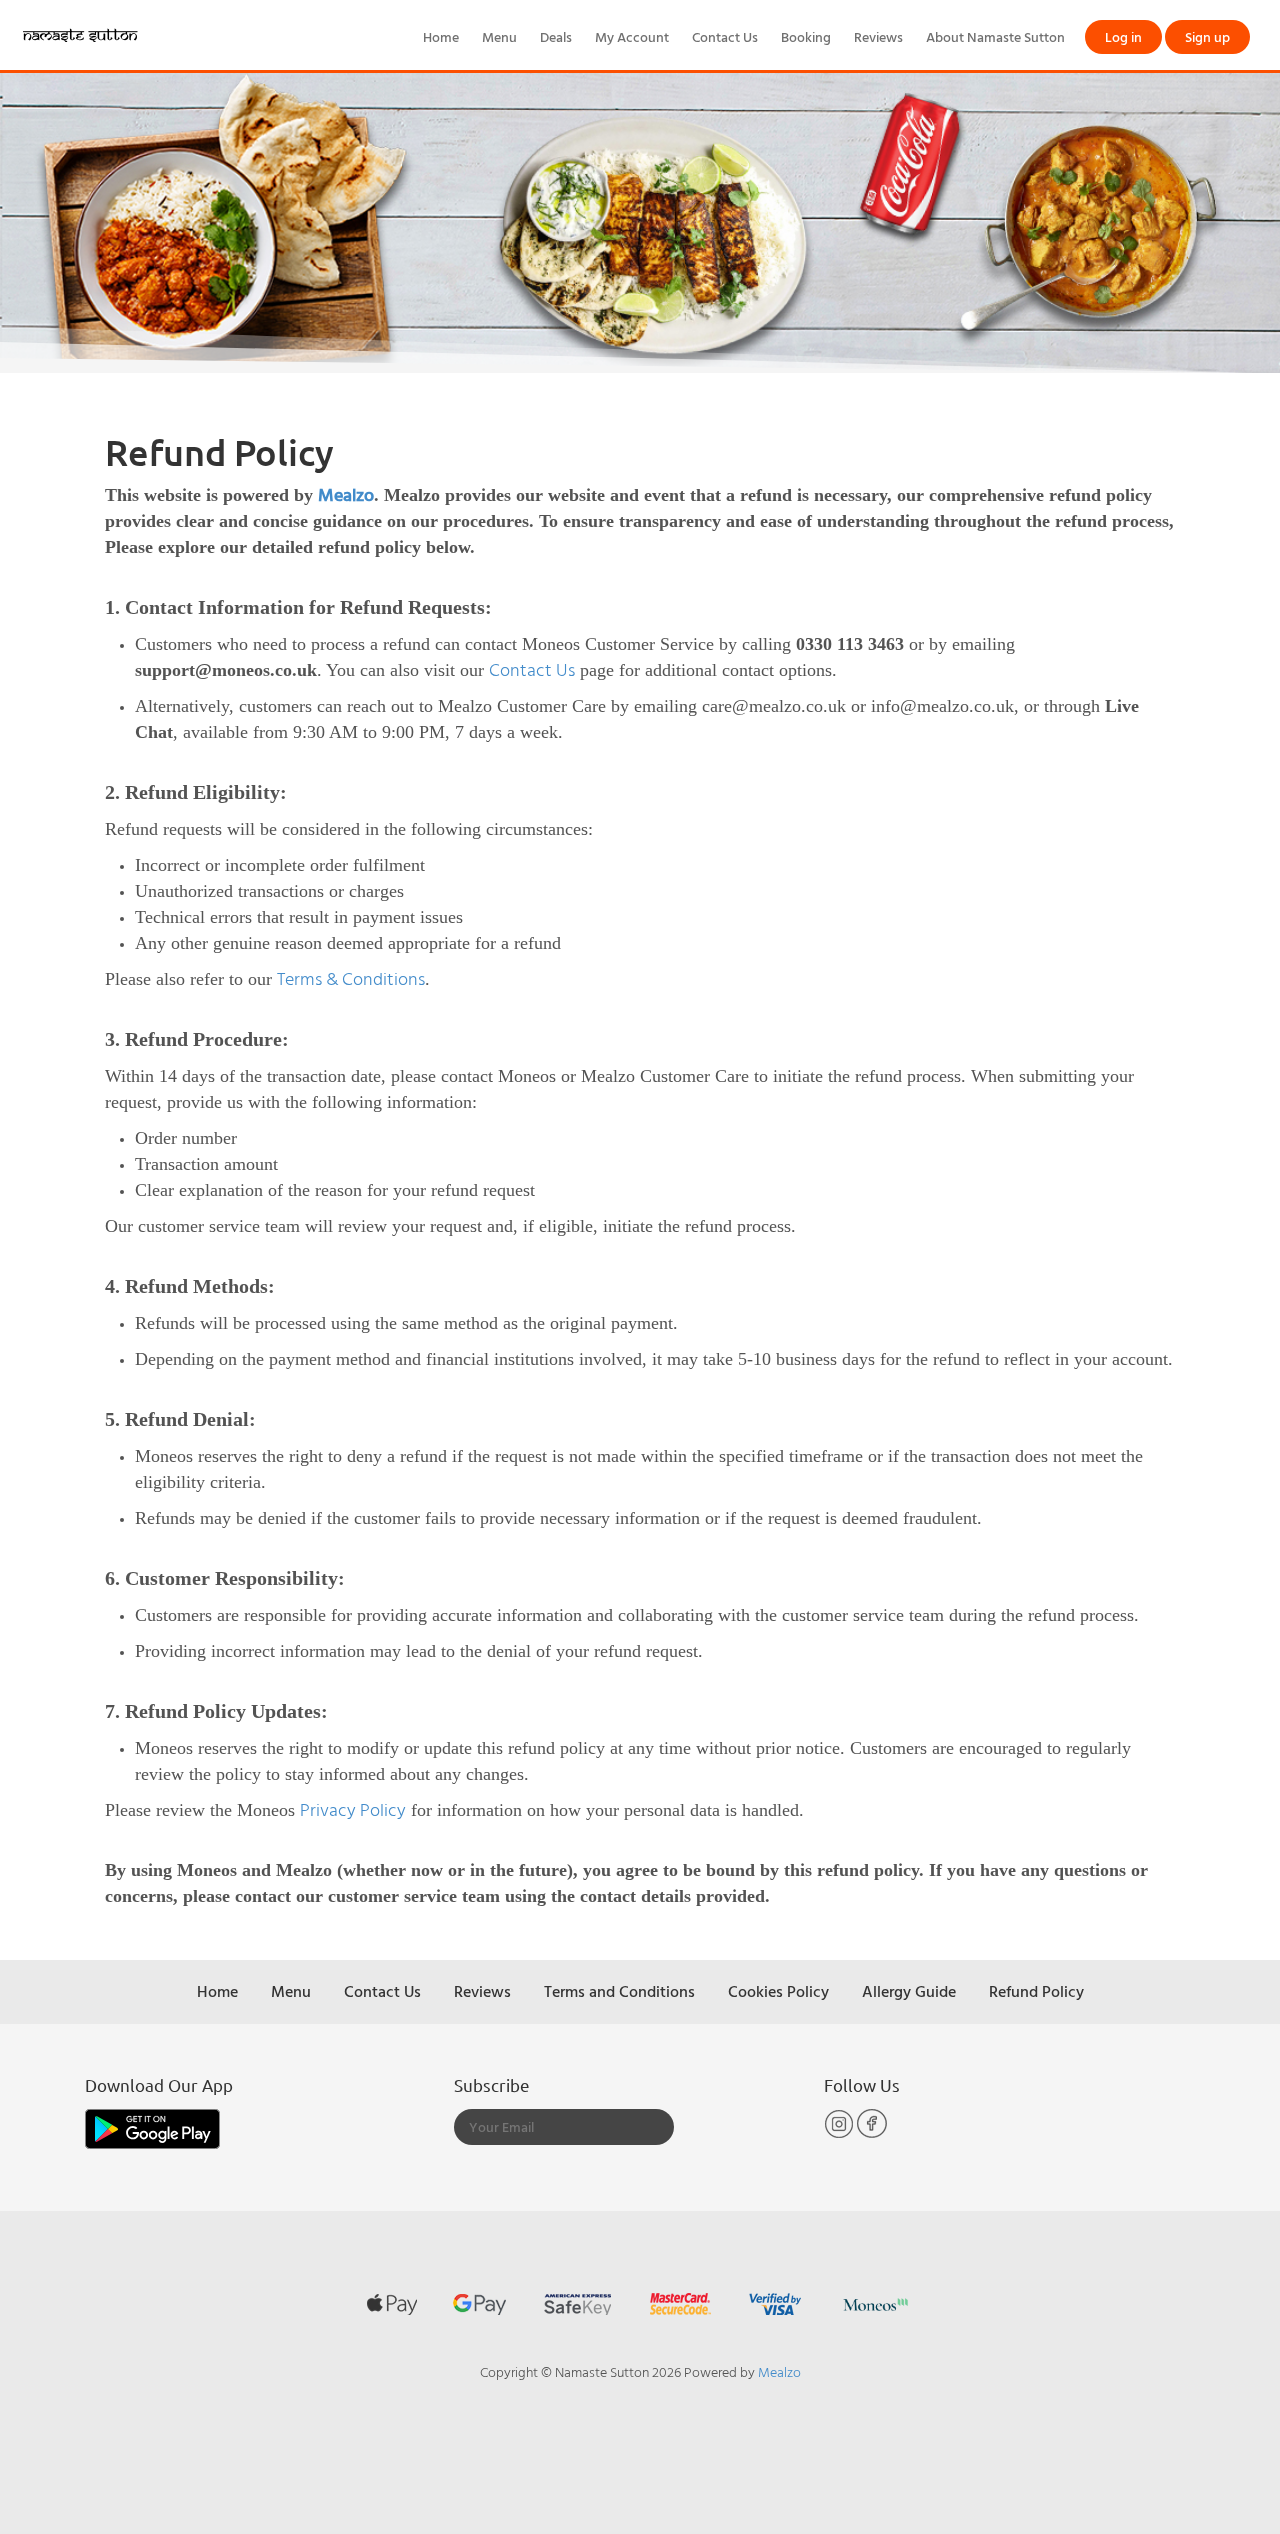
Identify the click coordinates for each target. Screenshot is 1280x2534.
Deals (556, 36)
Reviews (878, 36)
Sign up (1207, 36)
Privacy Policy (353, 1809)
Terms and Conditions (619, 1991)
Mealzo (346, 494)
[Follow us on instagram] (840, 2133)
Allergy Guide (909, 1991)
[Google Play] (152, 2127)
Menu (499, 36)
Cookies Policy (778, 1991)
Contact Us (725, 36)
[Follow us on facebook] (872, 2133)
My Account (632, 36)
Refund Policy (1036, 1991)
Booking (806, 36)
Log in (1123, 36)
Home (441, 36)
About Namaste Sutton (995, 36)
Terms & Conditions (351, 978)
